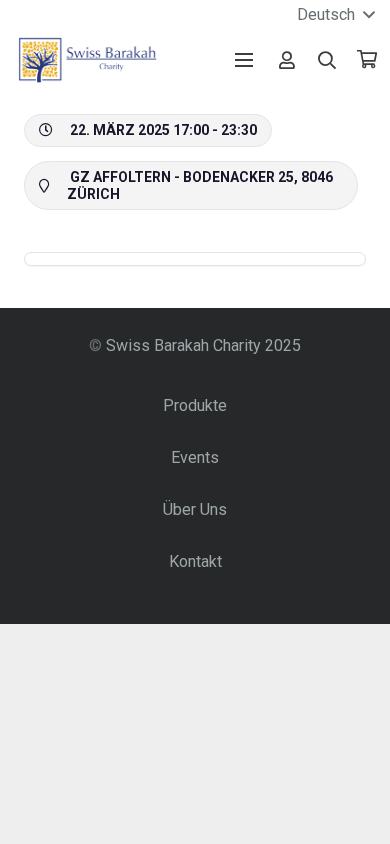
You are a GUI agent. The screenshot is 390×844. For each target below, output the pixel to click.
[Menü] (244, 60)
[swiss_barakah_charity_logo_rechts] (87, 60)
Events (195, 457)
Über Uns (195, 509)
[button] (328, 60)
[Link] (287, 59)
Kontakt (195, 561)
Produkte (195, 405)
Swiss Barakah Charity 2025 (203, 345)
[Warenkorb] (367, 60)
